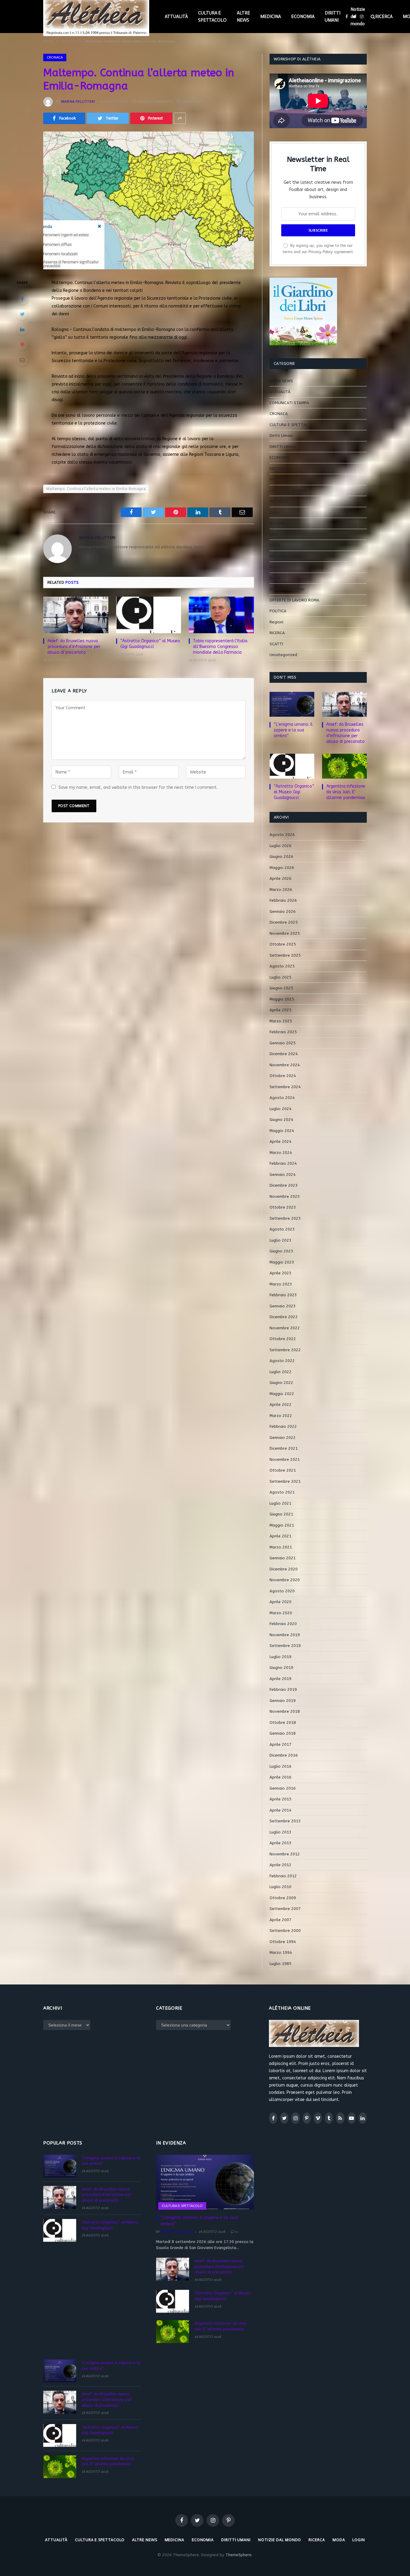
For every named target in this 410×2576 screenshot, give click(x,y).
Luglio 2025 (280, 977)
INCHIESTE (279, 501)
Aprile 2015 (280, 1799)
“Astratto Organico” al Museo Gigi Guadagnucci (150, 644)
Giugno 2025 (281, 988)
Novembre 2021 (285, 1459)
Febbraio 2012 (283, 1876)
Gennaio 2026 (283, 911)
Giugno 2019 (281, 1668)
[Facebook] (22, 299)
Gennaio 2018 (283, 1733)
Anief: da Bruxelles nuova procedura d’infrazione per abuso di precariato (74, 647)
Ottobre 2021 (283, 1470)
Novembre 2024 (285, 1065)
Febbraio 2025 (283, 1032)
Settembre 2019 (285, 1646)
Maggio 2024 (282, 1131)
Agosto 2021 (282, 1492)
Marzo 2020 (281, 1613)
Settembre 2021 (285, 1481)
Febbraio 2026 (283, 900)
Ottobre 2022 (283, 1339)
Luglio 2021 (280, 1503)
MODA (275, 567)
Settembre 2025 (285, 955)
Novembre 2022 (285, 1328)
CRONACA (55, 57)
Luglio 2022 (280, 1372)
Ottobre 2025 (283, 944)
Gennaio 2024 (283, 1174)
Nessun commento (155, 101)
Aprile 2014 (280, 1810)
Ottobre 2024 (283, 1076)
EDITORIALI (280, 469)
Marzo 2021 (281, 1547)
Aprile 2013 (280, 1843)
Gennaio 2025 (283, 1043)
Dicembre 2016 (284, 1755)
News (275, 578)
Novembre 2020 (285, 1580)
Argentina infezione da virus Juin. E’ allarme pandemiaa (346, 792)
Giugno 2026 (281, 857)
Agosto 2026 (282, 835)
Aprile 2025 (280, 1010)
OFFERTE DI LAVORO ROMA (294, 600)
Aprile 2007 (280, 1920)
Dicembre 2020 (284, 1569)
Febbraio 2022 (283, 1426)
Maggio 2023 (282, 1262)
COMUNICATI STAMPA (289, 403)
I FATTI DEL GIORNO (288, 490)
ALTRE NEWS (243, 17)
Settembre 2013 (285, 1821)
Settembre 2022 (285, 1350)
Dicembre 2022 (284, 1317)
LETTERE (277, 523)
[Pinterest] (22, 345)
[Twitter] (22, 314)
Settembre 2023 (285, 1218)
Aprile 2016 (280, 1777)
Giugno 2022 (281, 1383)
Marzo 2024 (281, 1153)
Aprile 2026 (280, 878)
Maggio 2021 (282, 1525)
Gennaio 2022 (283, 1438)
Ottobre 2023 (283, 1207)
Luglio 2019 (280, 1657)
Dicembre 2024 (284, 1054)
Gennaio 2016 (283, 1788)
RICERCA (384, 17)
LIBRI (274, 534)
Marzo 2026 (281, 890)
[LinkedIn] (22, 329)
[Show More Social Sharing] (180, 118)
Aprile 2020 (280, 1602)
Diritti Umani (281, 436)
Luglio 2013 (280, 1832)
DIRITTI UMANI (333, 17)
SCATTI (276, 644)
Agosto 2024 (282, 1098)
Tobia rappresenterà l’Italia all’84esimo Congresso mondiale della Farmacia (220, 647)
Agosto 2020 (282, 1591)
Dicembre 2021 (284, 1448)
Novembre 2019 (285, 1635)
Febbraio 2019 (283, 1689)
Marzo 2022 (281, 1416)
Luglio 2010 (280, 1887)
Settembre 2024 (285, 1087)
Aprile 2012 (280, 1865)
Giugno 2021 (281, 1514)
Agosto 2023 (282, 1229)
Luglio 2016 (280, 1766)
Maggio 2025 (282, 999)
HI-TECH (277, 479)
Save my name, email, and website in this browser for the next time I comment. (138, 787)
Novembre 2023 (285, 1196)
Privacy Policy (321, 252)
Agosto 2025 (282, 966)
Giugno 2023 (281, 1251)
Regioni (276, 622)
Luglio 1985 (280, 1964)
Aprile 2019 (280, 1679)
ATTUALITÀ (176, 17)
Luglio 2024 (280, 1109)
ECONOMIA (303, 17)
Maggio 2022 (282, 1394)
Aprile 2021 (280, 1536)
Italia (274, 512)
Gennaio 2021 (283, 1558)
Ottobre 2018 (283, 1722)
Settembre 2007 (285, 1909)
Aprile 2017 (280, 1744)
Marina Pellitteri (78, 101)
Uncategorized (283, 655)
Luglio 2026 (280, 846)
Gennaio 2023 (283, 1306)
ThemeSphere (238, 2555)
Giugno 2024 (281, 1120)
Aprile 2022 (280, 1405)
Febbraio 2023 (283, 1295)
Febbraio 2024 (283, 1163)
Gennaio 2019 (283, 1701)
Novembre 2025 (285, 933)
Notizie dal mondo (358, 17)
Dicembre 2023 (284, 1185)
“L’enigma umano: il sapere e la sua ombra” (293, 730)
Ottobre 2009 (283, 1898)
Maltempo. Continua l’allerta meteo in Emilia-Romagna (96, 489)
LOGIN (359, 2540)
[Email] (22, 360)
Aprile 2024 (280, 1141)
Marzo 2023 (281, 1284)
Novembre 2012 (285, 1854)
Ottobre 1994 (283, 1942)
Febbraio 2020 (283, 1624)
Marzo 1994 (281, 1952)
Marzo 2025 (281, 1021)
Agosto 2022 (282, 1361)
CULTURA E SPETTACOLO (212, 17)
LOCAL (275, 545)
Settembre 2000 (285, 1931)
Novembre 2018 (285, 1711)
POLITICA (278, 611)
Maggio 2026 (282, 868)
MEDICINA (271, 17)
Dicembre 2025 (284, 922)
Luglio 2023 (280, 1240)
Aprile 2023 (280, 1273)
